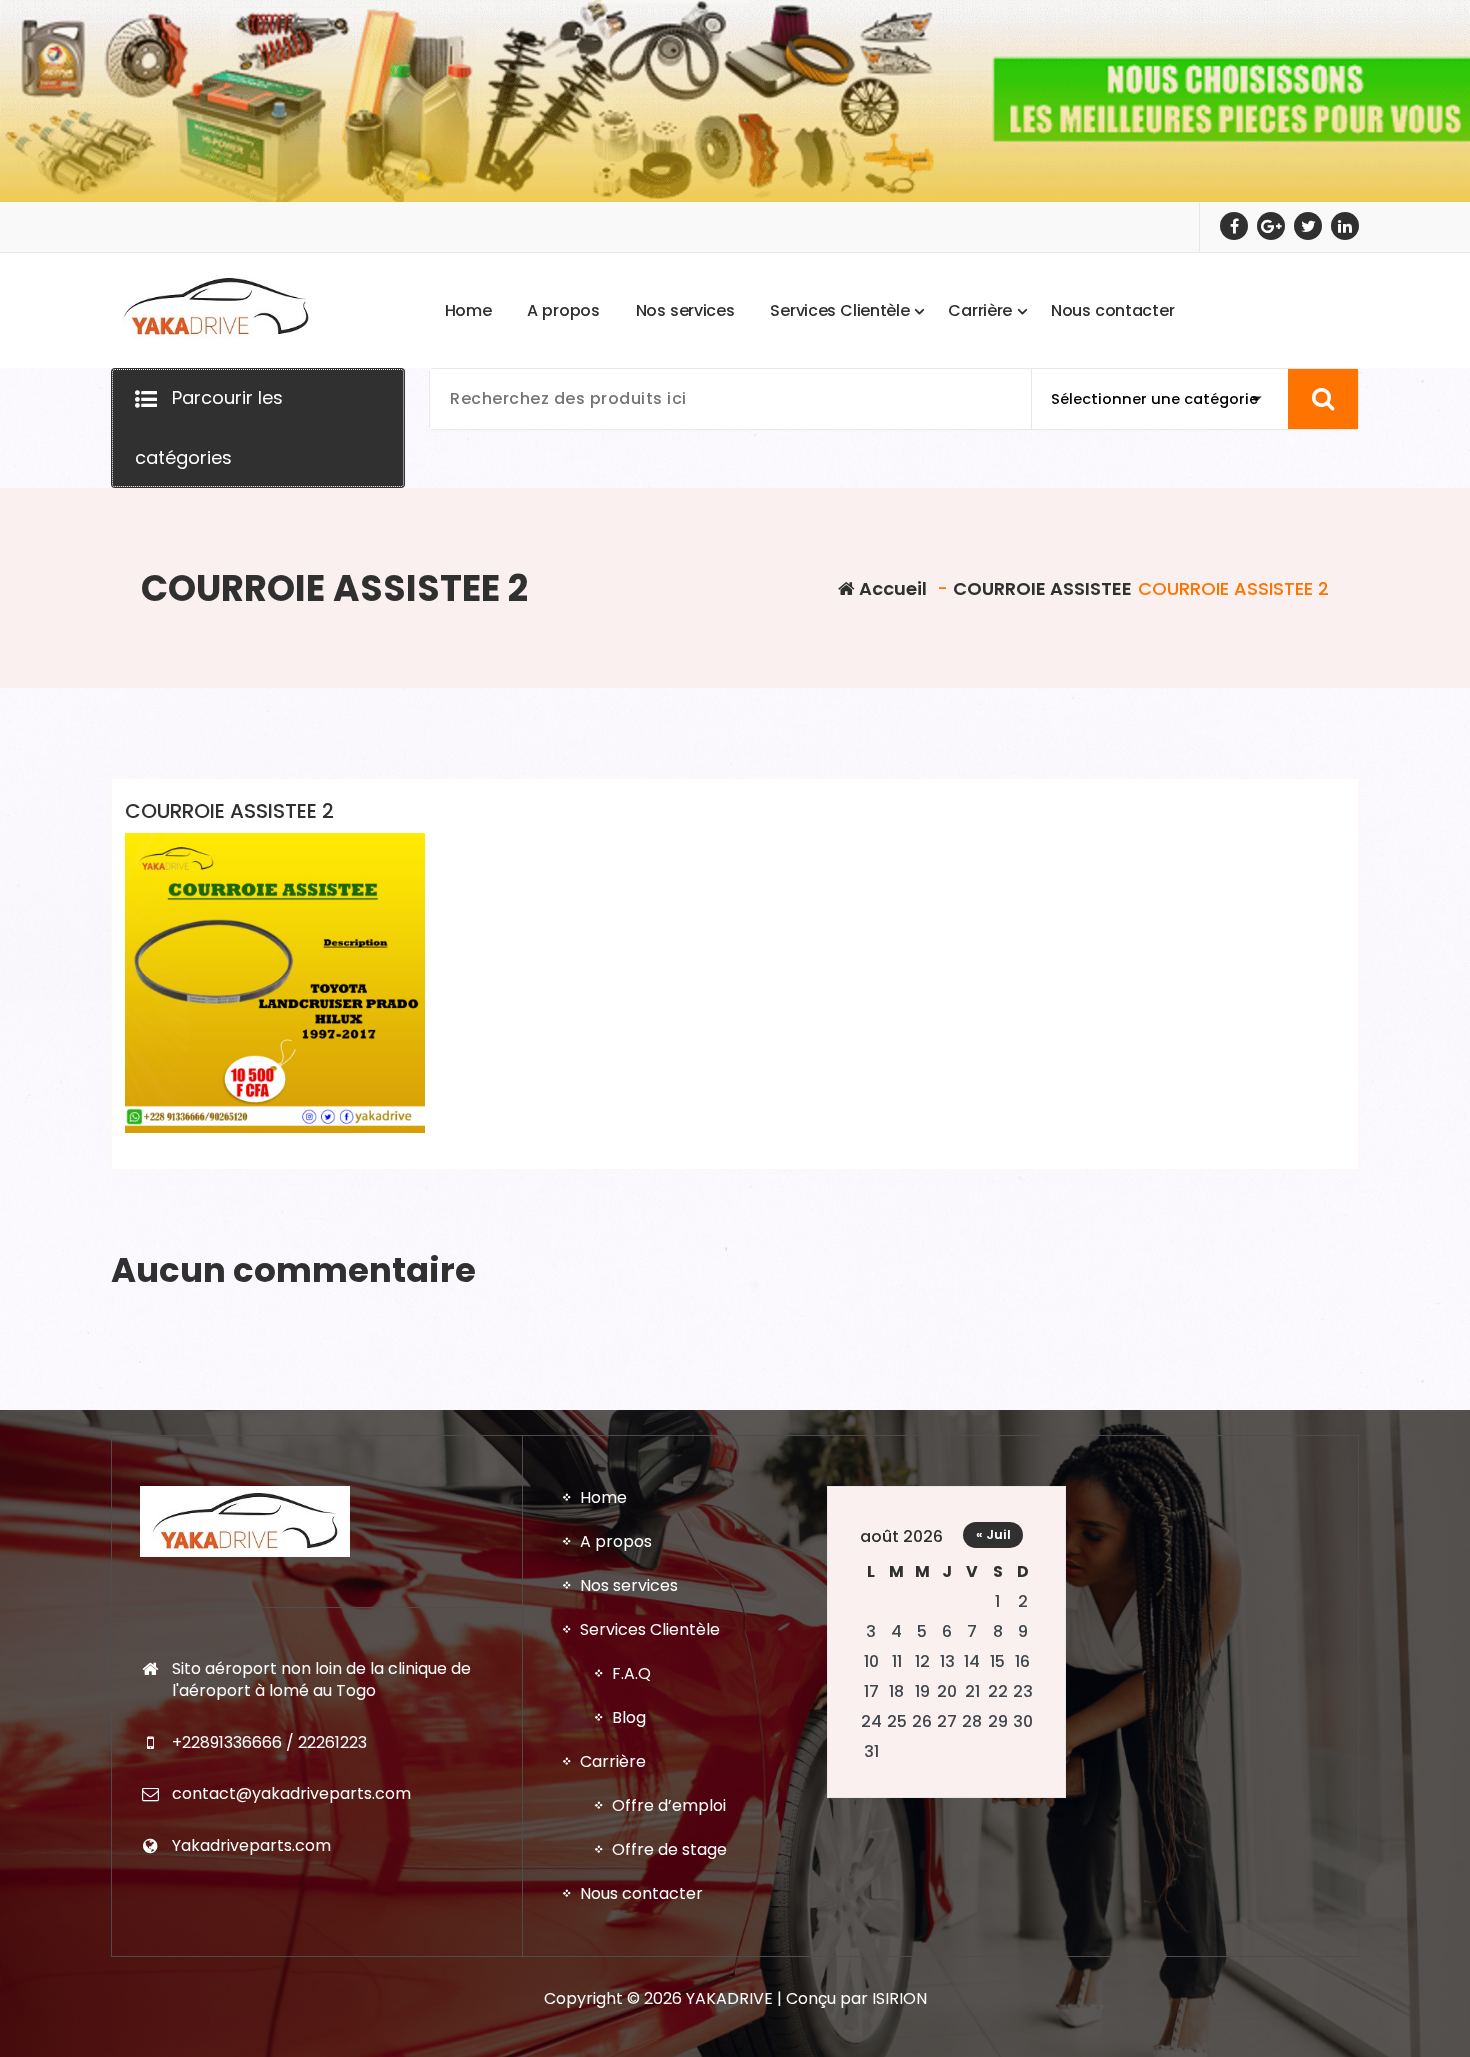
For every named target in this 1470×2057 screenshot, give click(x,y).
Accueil (891, 588)
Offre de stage (669, 1849)
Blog (629, 1717)
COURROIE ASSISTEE (1042, 588)
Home (603, 1497)
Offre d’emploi (669, 1805)
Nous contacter (641, 1893)
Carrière (613, 1761)
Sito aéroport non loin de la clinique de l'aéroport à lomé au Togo (321, 1679)
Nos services (629, 1585)
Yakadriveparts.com (251, 1845)
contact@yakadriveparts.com (291, 1793)
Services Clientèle (650, 1629)
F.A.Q (631, 1673)
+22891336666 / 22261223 (269, 1742)
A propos (616, 1541)
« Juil (993, 1534)
